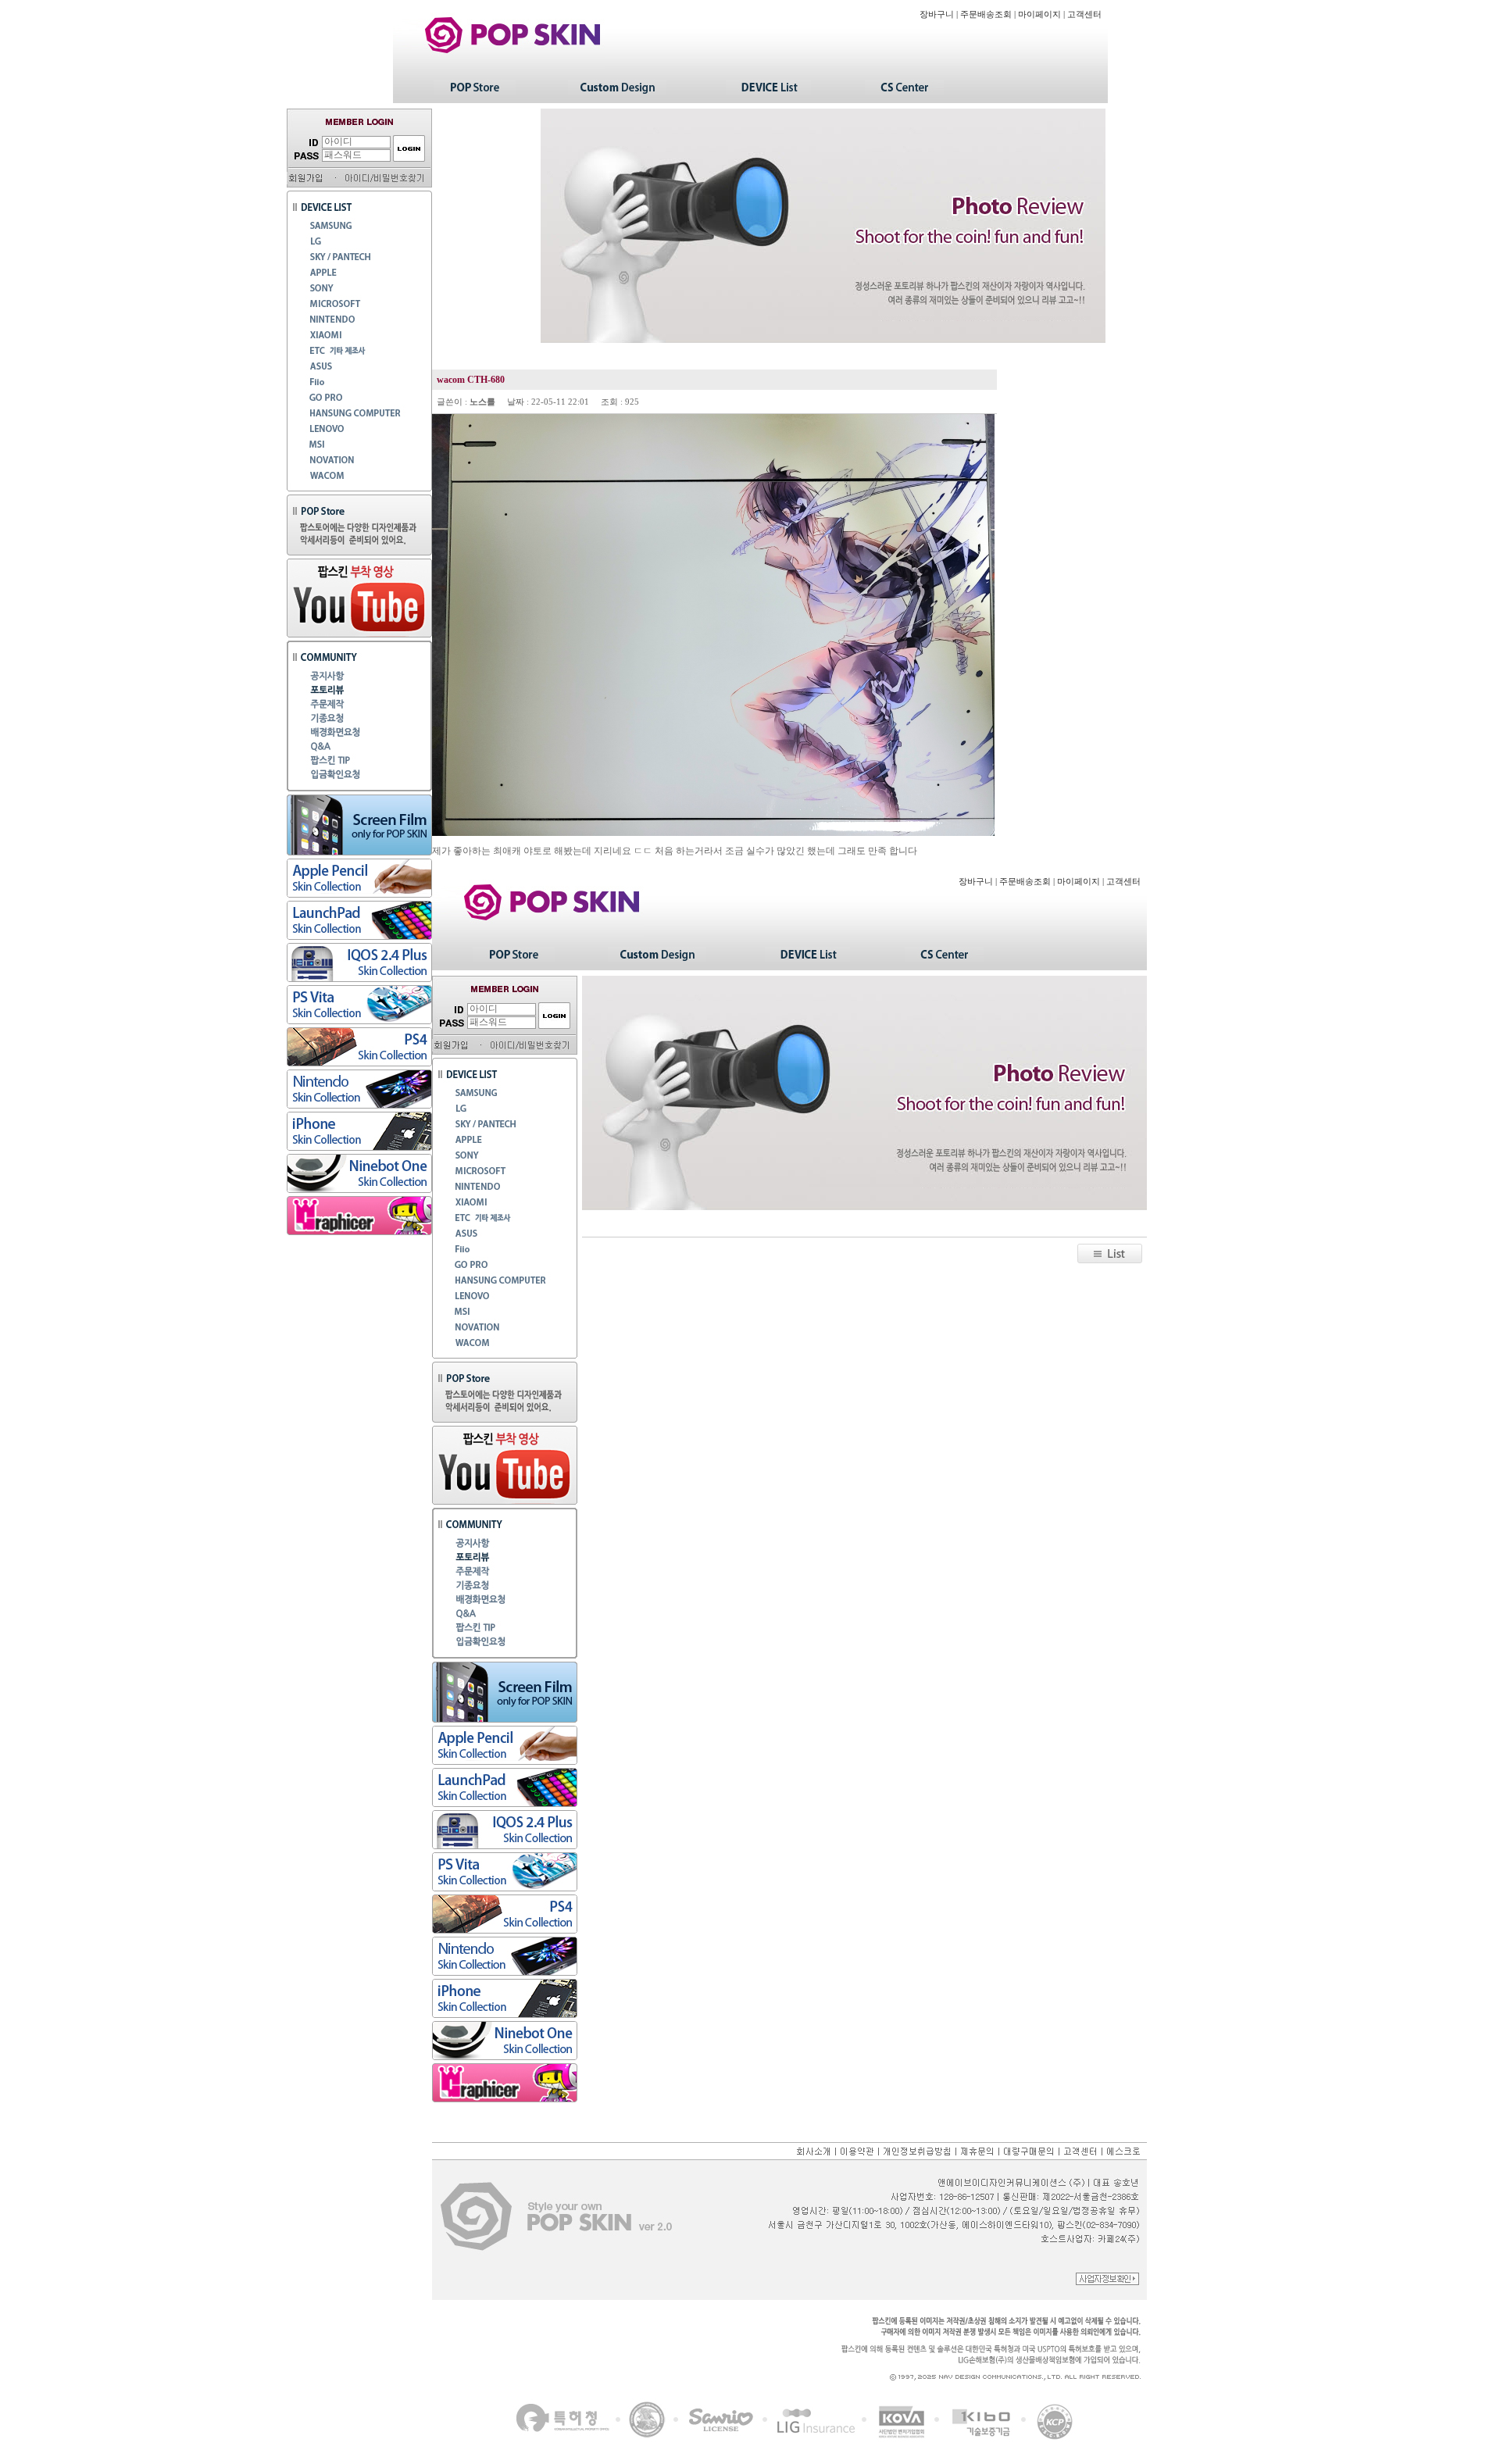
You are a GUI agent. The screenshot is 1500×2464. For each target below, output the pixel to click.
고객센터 (1084, 14)
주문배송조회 (986, 14)
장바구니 (937, 14)
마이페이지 (1039, 14)
